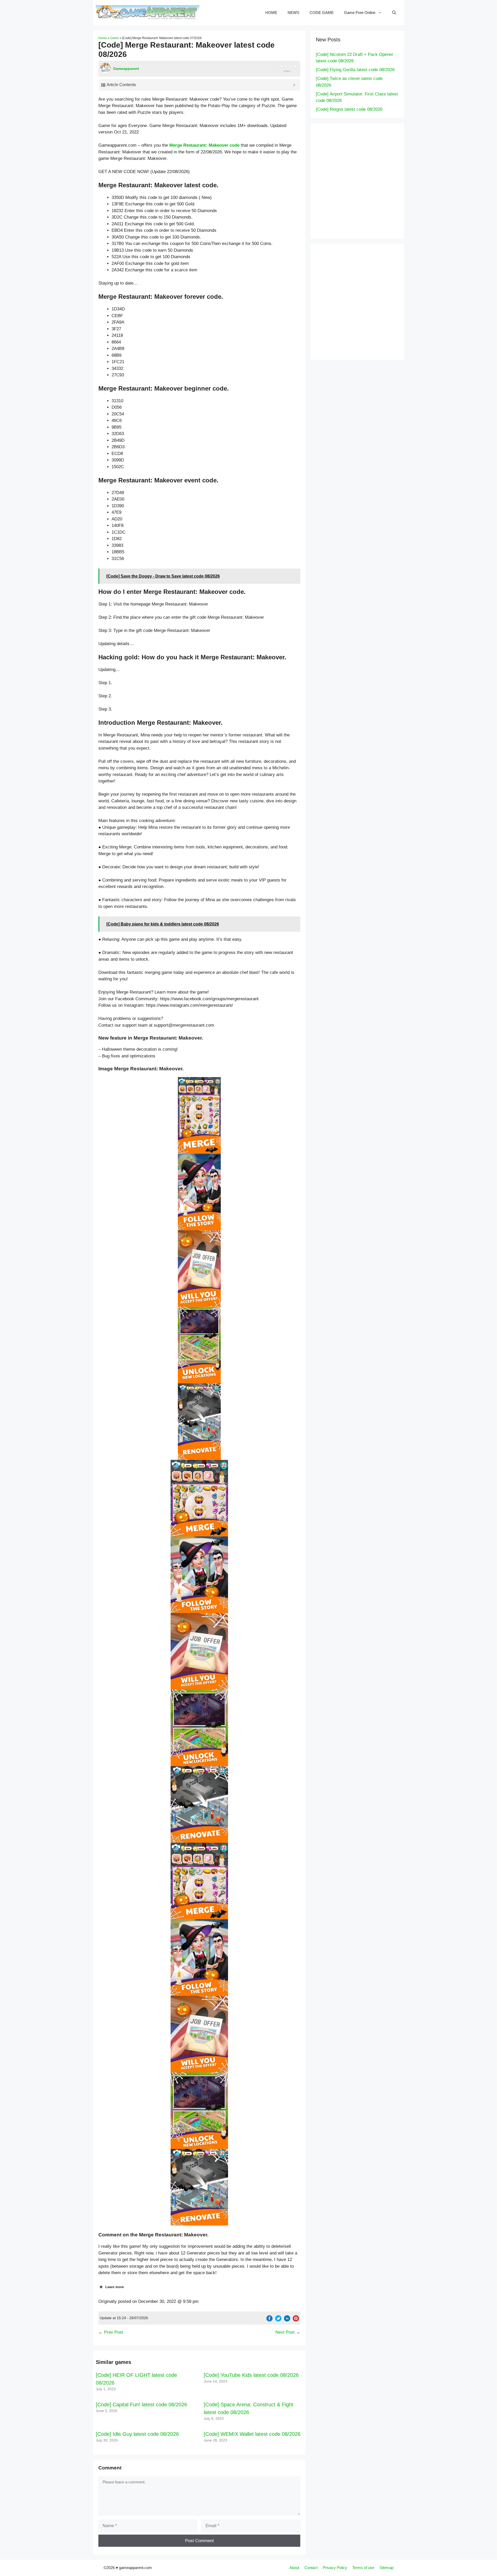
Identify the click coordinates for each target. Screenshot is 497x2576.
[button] (199, 1115)
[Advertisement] (368, 180)
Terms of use (363, 2568)
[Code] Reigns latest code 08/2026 (349, 109)
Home (103, 38)
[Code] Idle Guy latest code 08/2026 (137, 2434)
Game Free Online (360, 13)
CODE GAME (322, 13)
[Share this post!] (269, 2320)
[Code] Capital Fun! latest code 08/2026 (141, 2405)
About (294, 2568)
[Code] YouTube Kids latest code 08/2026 (251, 2375)
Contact (311, 2568)
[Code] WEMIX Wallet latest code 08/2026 (252, 2434)
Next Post (285, 2332)
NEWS (293, 13)
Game (115, 38)
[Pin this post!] (296, 2320)
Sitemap (386, 2568)
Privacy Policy (335, 2568)
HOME (271, 13)
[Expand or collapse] (294, 85)
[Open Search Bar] (394, 13)
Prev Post (114, 2332)
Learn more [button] (115, 2287)
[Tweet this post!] (278, 2320)
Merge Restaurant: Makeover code (204, 145)
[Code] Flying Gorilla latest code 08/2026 (355, 70)
